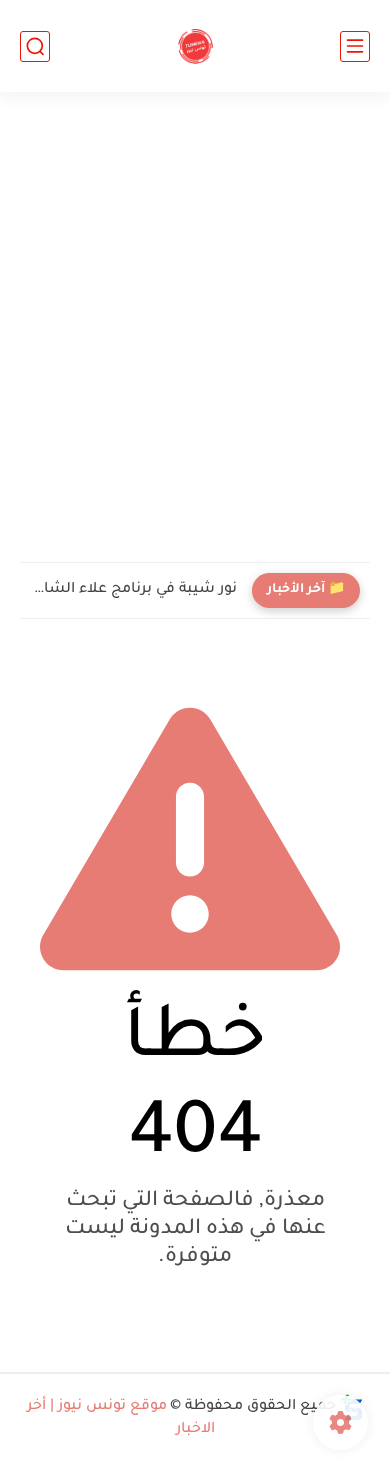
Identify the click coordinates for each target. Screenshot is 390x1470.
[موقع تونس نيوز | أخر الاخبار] (195, 46)
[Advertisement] (195, 327)
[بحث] (35, 46)
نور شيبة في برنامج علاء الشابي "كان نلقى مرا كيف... (133, 590)
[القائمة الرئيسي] (355, 46)
